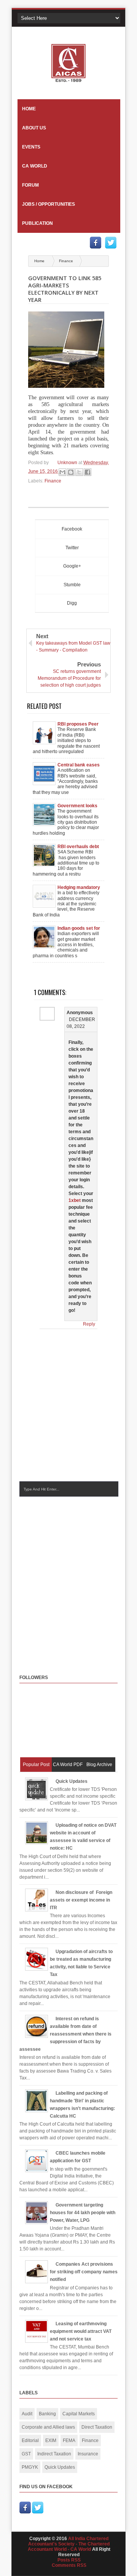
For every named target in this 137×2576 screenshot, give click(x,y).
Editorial (30, 2441)
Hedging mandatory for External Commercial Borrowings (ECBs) (79, 887)
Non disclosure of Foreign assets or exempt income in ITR (81, 1900)
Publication (37, 223)
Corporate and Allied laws (48, 2427)
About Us (34, 128)
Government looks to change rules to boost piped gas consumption (77, 806)
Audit (27, 2414)
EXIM (51, 2441)
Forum (30, 185)
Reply (89, 1324)
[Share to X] (79, 472)
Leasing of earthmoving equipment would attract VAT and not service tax (81, 2331)
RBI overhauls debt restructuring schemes (78, 847)
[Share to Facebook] (88, 472)
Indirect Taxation (54, 2454)
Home (29, 109)
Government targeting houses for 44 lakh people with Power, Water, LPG (83, 2213)
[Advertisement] (68, 1578)
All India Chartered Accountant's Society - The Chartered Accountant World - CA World (69, 2544)
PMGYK (30, 2467)
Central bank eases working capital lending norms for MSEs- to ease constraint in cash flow (79, 765)
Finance (66, 261)
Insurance (88, 2454)
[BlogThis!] (71, 472)
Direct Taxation (97, 2427)
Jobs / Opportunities (49, 204)
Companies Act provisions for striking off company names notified (84, 2272)
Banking (47, 2414)
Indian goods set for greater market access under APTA (79, 928)
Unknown (68, 463)
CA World (35, 166)
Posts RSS (69, 2560)
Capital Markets (79, 2414)
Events (31, 147)
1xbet (75, 1200)
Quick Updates (72, 1781)
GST (26, 2454)
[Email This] (62, 472)
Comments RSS (69, 2565)
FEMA (69, 2441)
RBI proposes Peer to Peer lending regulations (78, 724)
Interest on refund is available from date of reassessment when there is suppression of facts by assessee (65, 2034)
